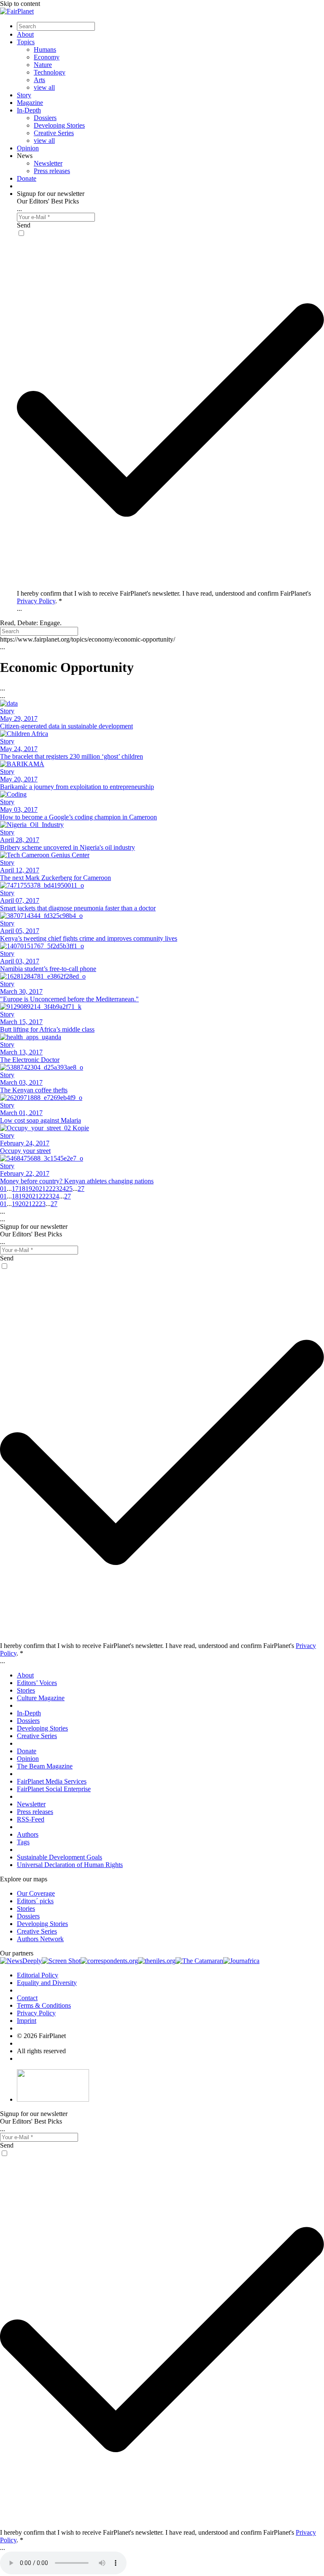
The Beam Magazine (45, 1766)
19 (29, 1189)
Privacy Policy (36, 601)
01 (3, 1189)
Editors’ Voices (37, 1683)
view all (44, 87)
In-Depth (29, 110)
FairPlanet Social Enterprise (54, 1789)
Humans (45, 49)
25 (69, 1189)
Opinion (28, 148)
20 (35, 1189)
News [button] (25, 156)
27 (81, 1189)
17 (15, 1189)
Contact (27, 1998)
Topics (26, 42)
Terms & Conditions (44, 2005)
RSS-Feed (31, 1819)
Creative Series (54, 133)
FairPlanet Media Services (52, 1781)
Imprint (27, 2021)
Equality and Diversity (47, 1983)
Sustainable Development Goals (59, 1857)
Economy (47, 57)
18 (22, 1189)
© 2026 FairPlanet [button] (41, 2036)
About (25, 34)
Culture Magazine (41, 1698)
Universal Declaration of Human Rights (70, 1865)
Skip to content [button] (20, 4)
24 (62, 1189)
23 (56, 1189)
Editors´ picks (35, 1901)
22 (49, 1189)
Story (24, 95)
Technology (50, 72)
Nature (43, 65)
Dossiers (45, 118)
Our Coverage (36, 1893)
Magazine (30, 103)
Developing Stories (59, 125)
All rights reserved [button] (41, 2051)
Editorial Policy (38, 1975)
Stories (26, 1690)
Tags (23, 1842)
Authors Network (40, 1939)
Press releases (52, 171)
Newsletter (48, 163)
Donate (27, 178)
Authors (28, 1834)
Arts (39, 80)
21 (42, 1189)
